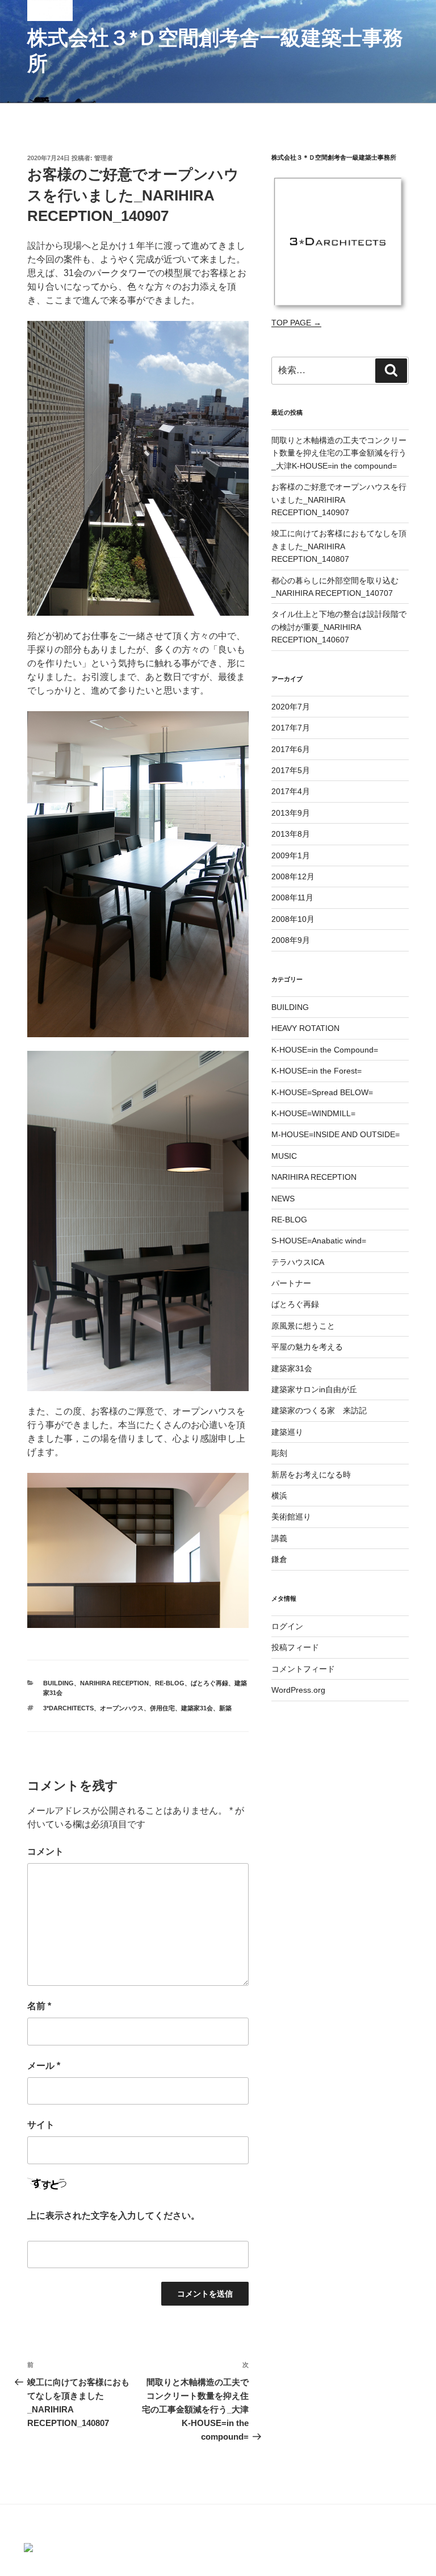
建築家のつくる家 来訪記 (319, 1410)
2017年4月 (291, 791)
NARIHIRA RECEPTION (114, 1683)
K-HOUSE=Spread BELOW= (322, 1092)
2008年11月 (292, 897)
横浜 (279, 1496)
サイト (41, 2125)
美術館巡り (291, 1517)
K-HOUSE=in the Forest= (316, 1071)
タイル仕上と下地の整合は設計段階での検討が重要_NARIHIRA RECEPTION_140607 (339, 627)
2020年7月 (291, 707)
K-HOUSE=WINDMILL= (313, 1113)
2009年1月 (291, 855)
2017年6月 (291, 749)
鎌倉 (279, 1559)
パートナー (291, 1283)
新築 (225, 1708)
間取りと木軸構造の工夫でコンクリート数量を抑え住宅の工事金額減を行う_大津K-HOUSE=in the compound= (339, 453)
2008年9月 (291, 940)
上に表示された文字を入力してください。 (114, 2216)
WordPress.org (298, 1690)
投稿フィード (295, 1647)
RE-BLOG (170, 1683)
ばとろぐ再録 (209, 1683)
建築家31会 (197, 1708)
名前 (39, 2006)
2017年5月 (291, 770)
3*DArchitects (68, 1708)
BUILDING (58, 1683)
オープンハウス (122, 1708)
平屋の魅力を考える (307, 1347)
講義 (279, 1538)
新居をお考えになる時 (311, 1475)
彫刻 (279, 1453)
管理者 (104, 158)
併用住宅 (162, 1708)
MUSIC (284, 1156)
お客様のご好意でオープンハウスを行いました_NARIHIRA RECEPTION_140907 (339, 500)
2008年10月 (293, 919)
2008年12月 (293, 876)
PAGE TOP (427, 2484)
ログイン (287, 1626)
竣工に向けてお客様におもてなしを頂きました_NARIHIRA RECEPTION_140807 (339, 546)
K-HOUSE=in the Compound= (325, 1050)
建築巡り (287, 1432)
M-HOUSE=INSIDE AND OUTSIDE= (336, 1134)
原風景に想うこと (303, 1326)
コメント (45, 1851)
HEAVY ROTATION (305, 1028)
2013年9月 (291, 813)
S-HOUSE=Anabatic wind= (319, 1241)
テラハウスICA (298, 1262)
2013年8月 (291, 834)
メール (44, 2066)
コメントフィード (303, 1669)
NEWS (283, 1199)
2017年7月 (291, 728)
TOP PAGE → (296, 323)
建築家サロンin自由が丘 (314, 1389)
